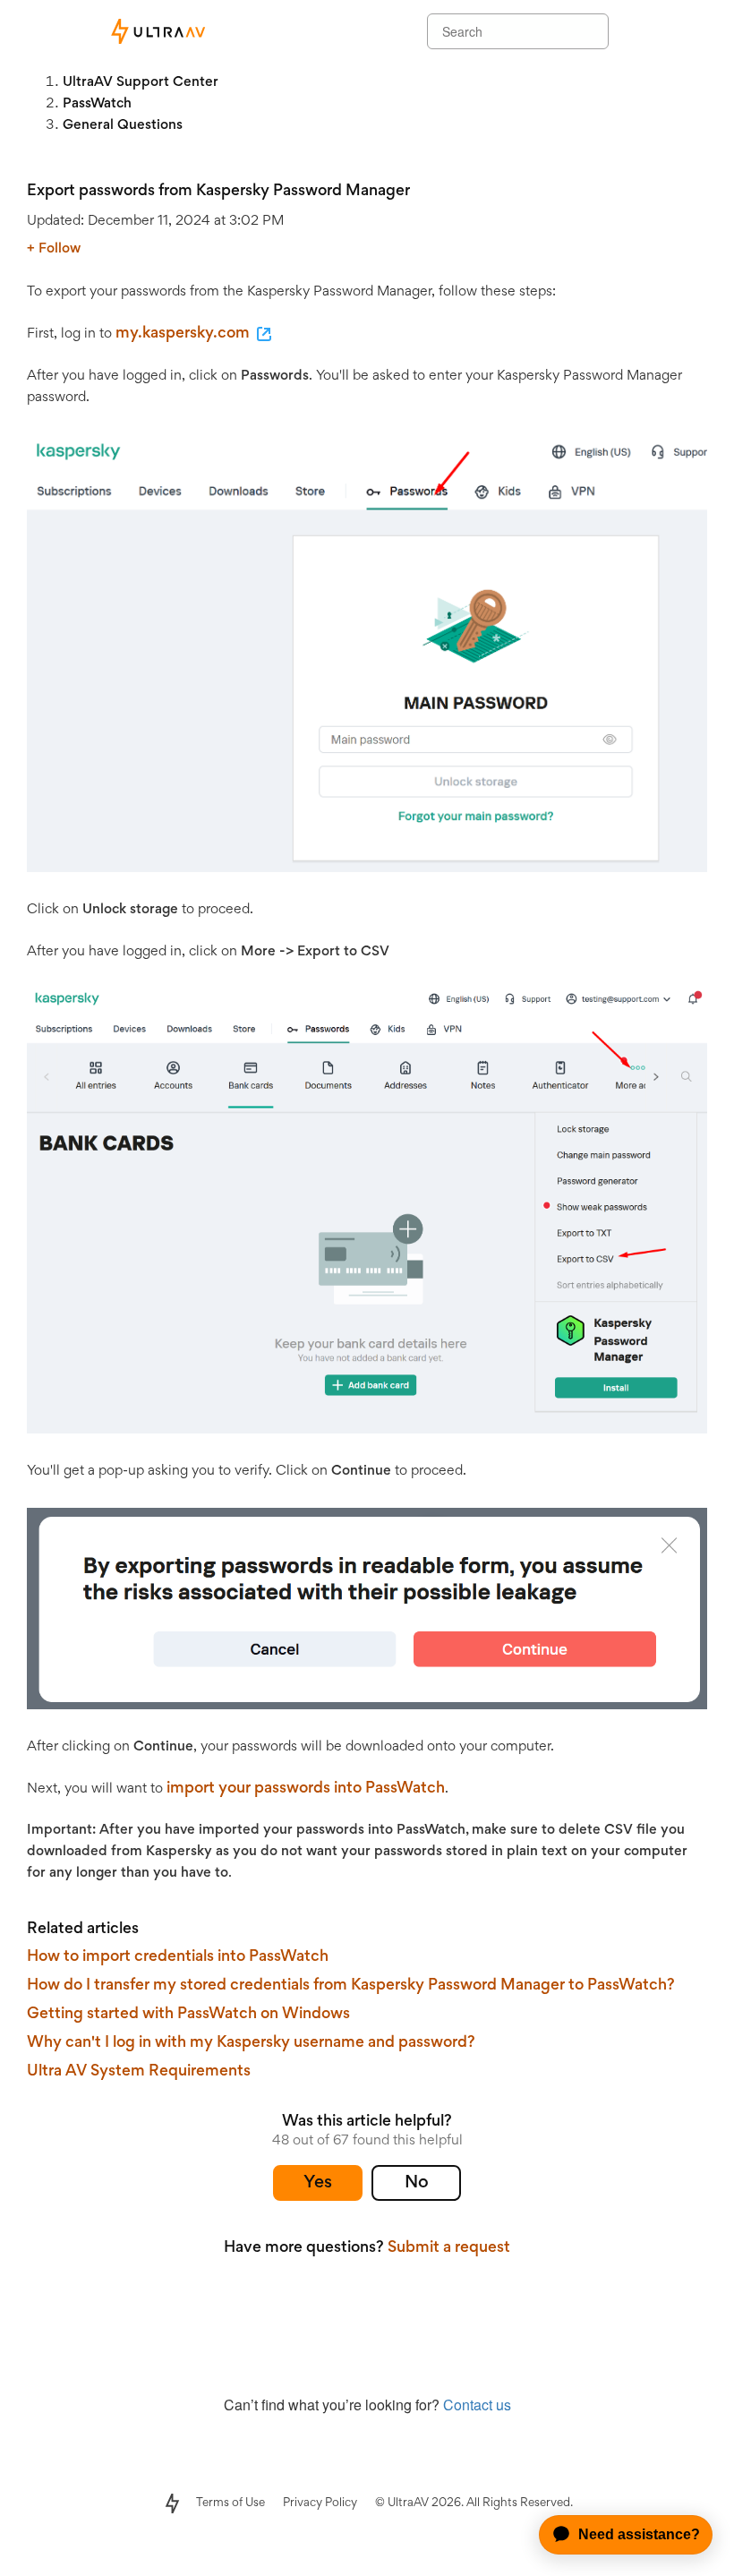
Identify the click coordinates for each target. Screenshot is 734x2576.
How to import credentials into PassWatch (178, 1957)
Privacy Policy (320, 2503)
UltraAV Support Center (141, 82)
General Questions (123, 125)
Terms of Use (230, 2503)
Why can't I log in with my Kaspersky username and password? (251, 2043)
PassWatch (97, 104)
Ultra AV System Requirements (139, 2072)
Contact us (477, 2405)
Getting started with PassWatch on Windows (188, 2015)
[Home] (157, 31)
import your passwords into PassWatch (306, 1789)
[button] (318, 2183)
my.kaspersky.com (183, 334)
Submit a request (449, 2248)
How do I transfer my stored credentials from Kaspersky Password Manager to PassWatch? (351, 1986)
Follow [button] (60, 249)
